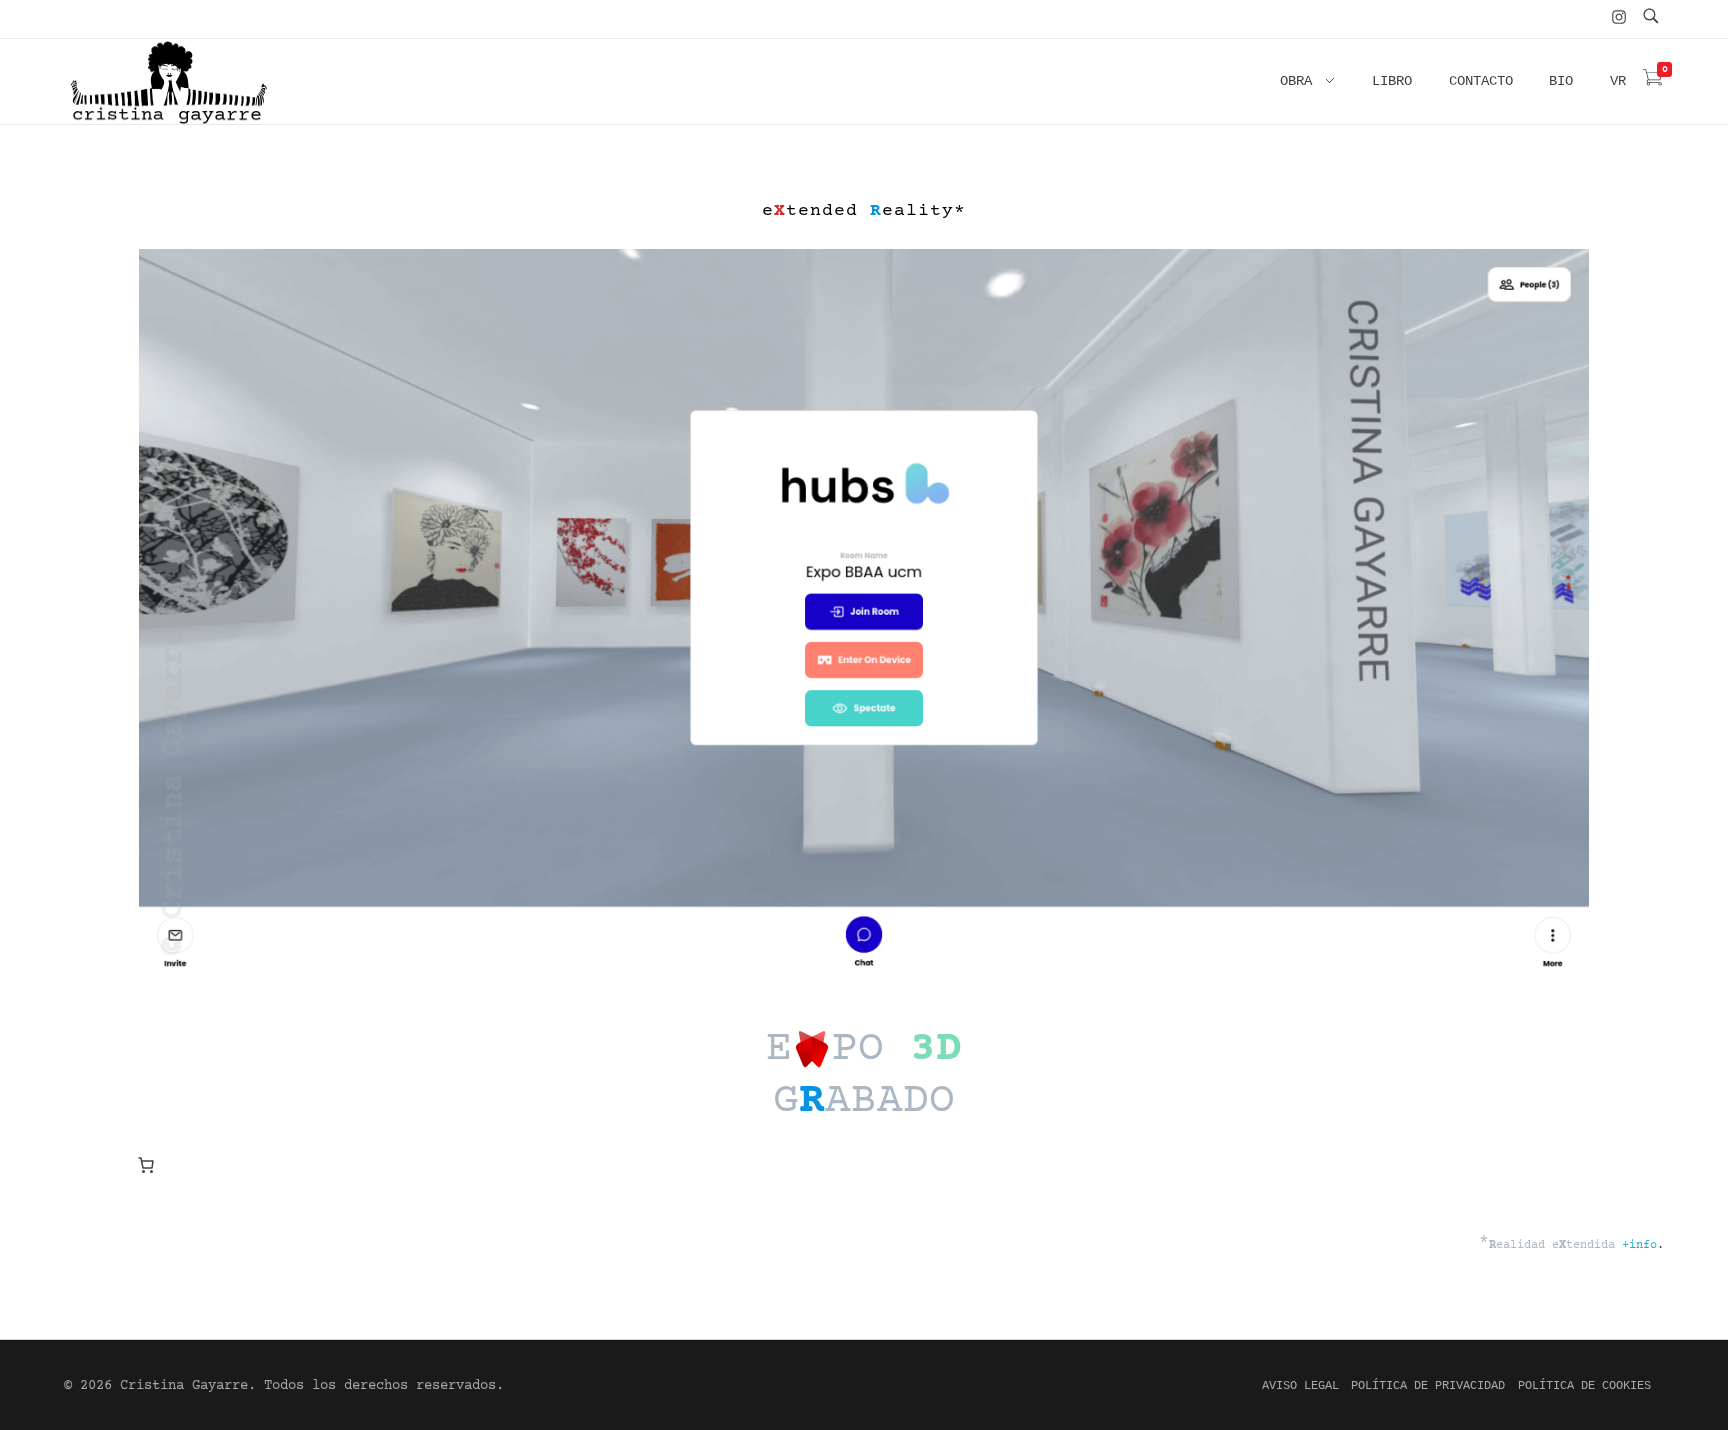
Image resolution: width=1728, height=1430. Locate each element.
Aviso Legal (1300, 1386)
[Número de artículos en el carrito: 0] (146, 1165)
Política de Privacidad (1428, 1386)
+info (1639, 1245)
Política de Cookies (1584, 1386)
